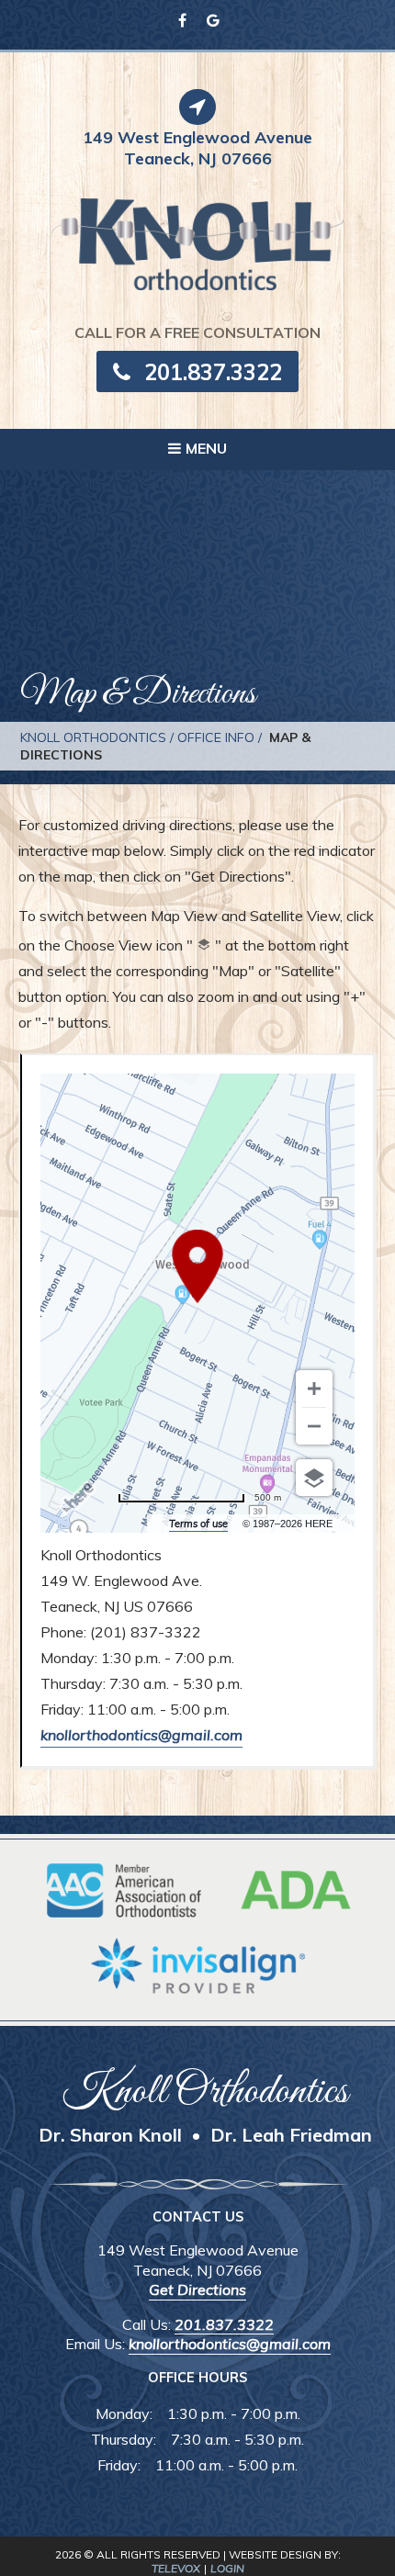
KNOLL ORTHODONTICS (93, 737)
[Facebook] (182, 20)
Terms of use (198, 1524)
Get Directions (197, 2289)
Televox (176, 2568)
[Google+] (213, 20)
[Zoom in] (314, 1389)
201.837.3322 (213, 372)
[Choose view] (314, 1478)
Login (227, 2568)
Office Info (216, 737)
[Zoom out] (314, 1426)
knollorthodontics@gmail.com (141, 1735)
